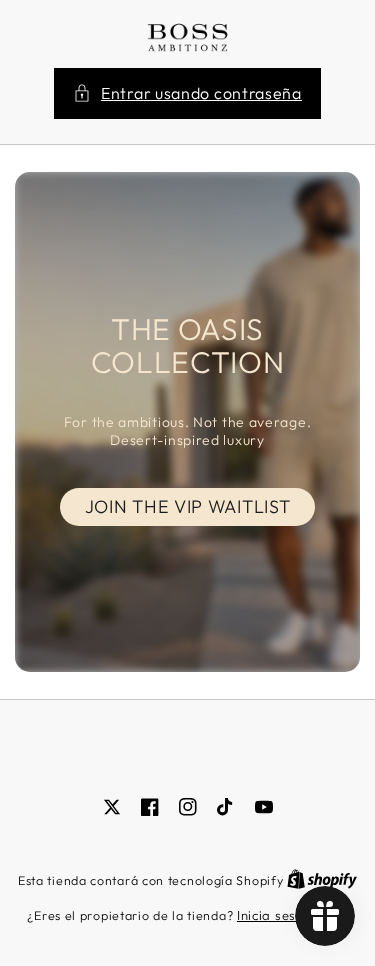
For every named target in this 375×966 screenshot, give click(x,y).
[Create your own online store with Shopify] (322, 880)
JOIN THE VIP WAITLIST (188, 506)
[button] (187, 93)
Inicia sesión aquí (292, 915)
